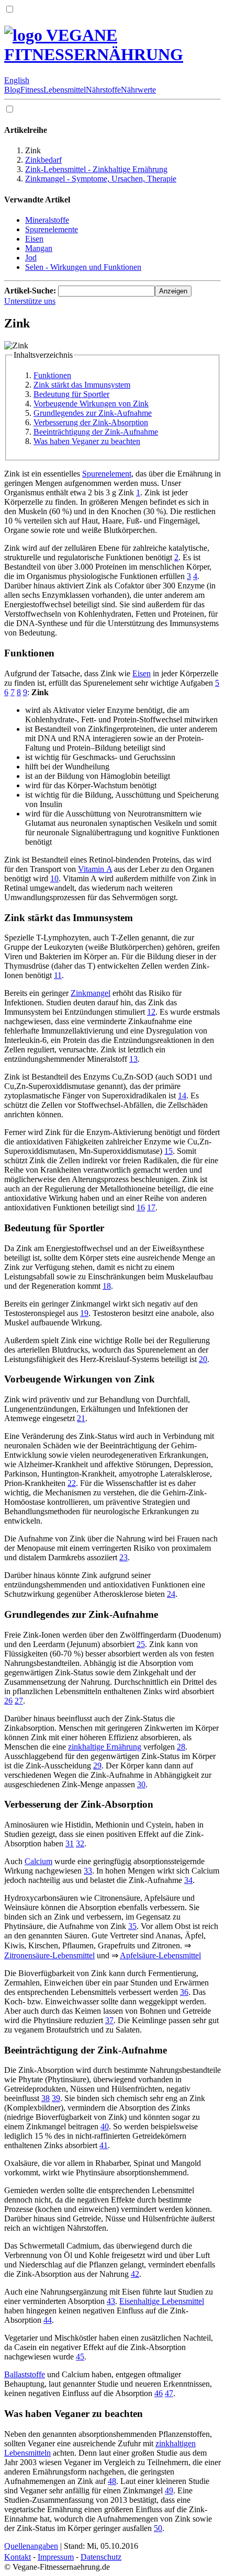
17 (151, 1207)
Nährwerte (138, 90)
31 (70, 1843)
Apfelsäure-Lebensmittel (160, 1955)
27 (19, 1701)
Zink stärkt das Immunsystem (82, 385)
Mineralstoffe (47, 220)
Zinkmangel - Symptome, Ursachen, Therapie (101, 179)
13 (133, 1059)
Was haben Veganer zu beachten (87, 441)
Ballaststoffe (25, 2374)
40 (105, 2126)
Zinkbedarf (43, 160)
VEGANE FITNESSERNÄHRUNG (94, 45)
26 (8, 1701)
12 (151, 1012)
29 (97, 1766)
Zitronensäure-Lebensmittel (49, 1955)
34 (188, 1880)
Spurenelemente (52, 229)
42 (135, 2274)
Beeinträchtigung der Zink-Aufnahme (96, 432)
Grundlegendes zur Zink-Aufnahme (93, 413)
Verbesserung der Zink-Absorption (91, 422)
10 (54, 878)
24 (171, 1594)
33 (88, 1871)
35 (132, 1926)
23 (123, 1557)
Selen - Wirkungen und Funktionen (83, 267)
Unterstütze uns (30, 301)
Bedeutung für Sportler (71, 394)
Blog (12, 90)
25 (141, 1644)
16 (141, 1207)
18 (107, 1286)
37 (109, 2020)
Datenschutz (101, 2557)
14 (182, 1096)
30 (141, 1784)
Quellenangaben (31, 2546)
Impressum (56, 2557)
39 (56, 2098)
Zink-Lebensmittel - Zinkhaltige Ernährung (96, 169)
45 (80, 2357)
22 (72, 1483)
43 (111, 2301)
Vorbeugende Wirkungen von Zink (91, 404)
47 (169, 2393)
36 (184, 1992)
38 (46, 2098)
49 (169, 2490)
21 (81, 1418)
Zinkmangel (91, 993)
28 (181, 1747)
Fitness (32, 90)
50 (158, 2528)
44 (48, 2320)
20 (203, 1359)
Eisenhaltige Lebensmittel (162, 2301)
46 (159, 2393)
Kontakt (18, 2557)
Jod (31, 258)
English (17, 80)
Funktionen (52, 375)
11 (58, 975)
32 (80, 1843)
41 (104, 2145)
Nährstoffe (103, 90)
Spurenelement (107, 474)
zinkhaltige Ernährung (105, 1747)
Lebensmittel (65, 90)
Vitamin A (95, 869)
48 (112, 2481)
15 (168, 1151)
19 (84, 1313)
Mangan (39, 248)
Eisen (34, 239)
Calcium (38, 1861)
